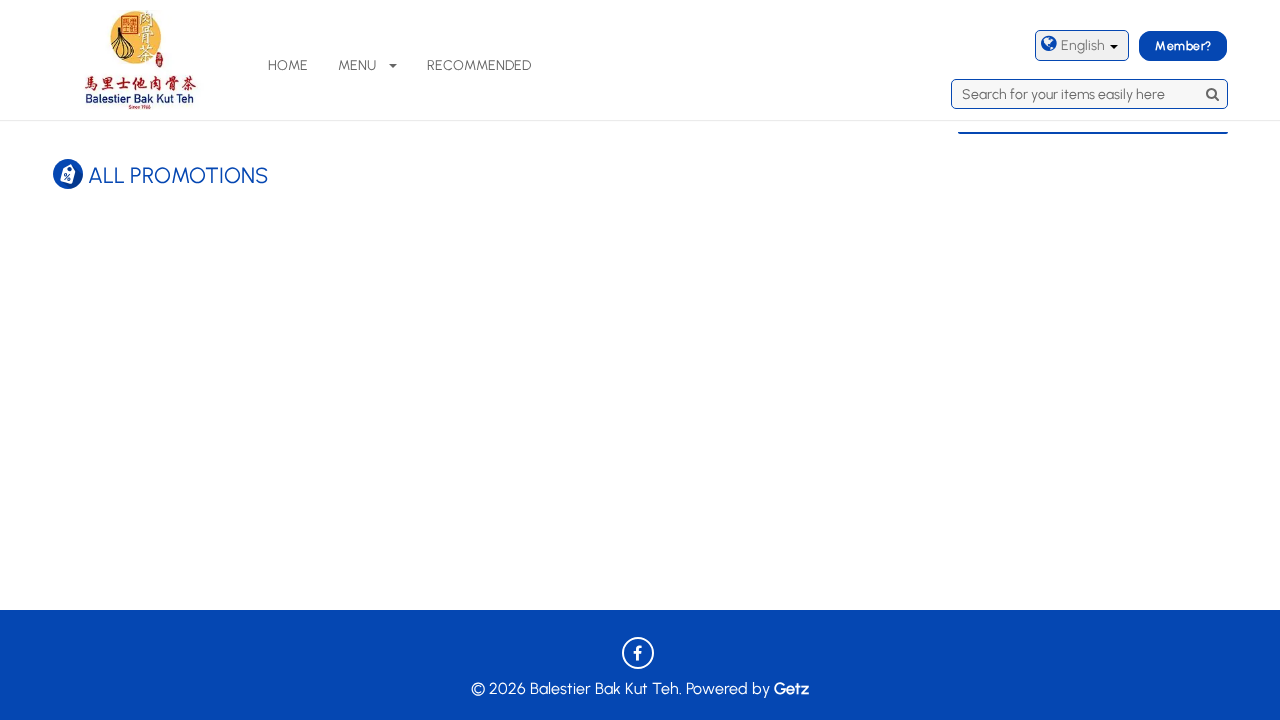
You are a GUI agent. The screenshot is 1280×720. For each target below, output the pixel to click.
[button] (1082, 45)
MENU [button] (357, 65)
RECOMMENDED (479, 65)
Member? (1183, 46)
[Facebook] (638, 653)
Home (288, 65)
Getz (791, 688)
